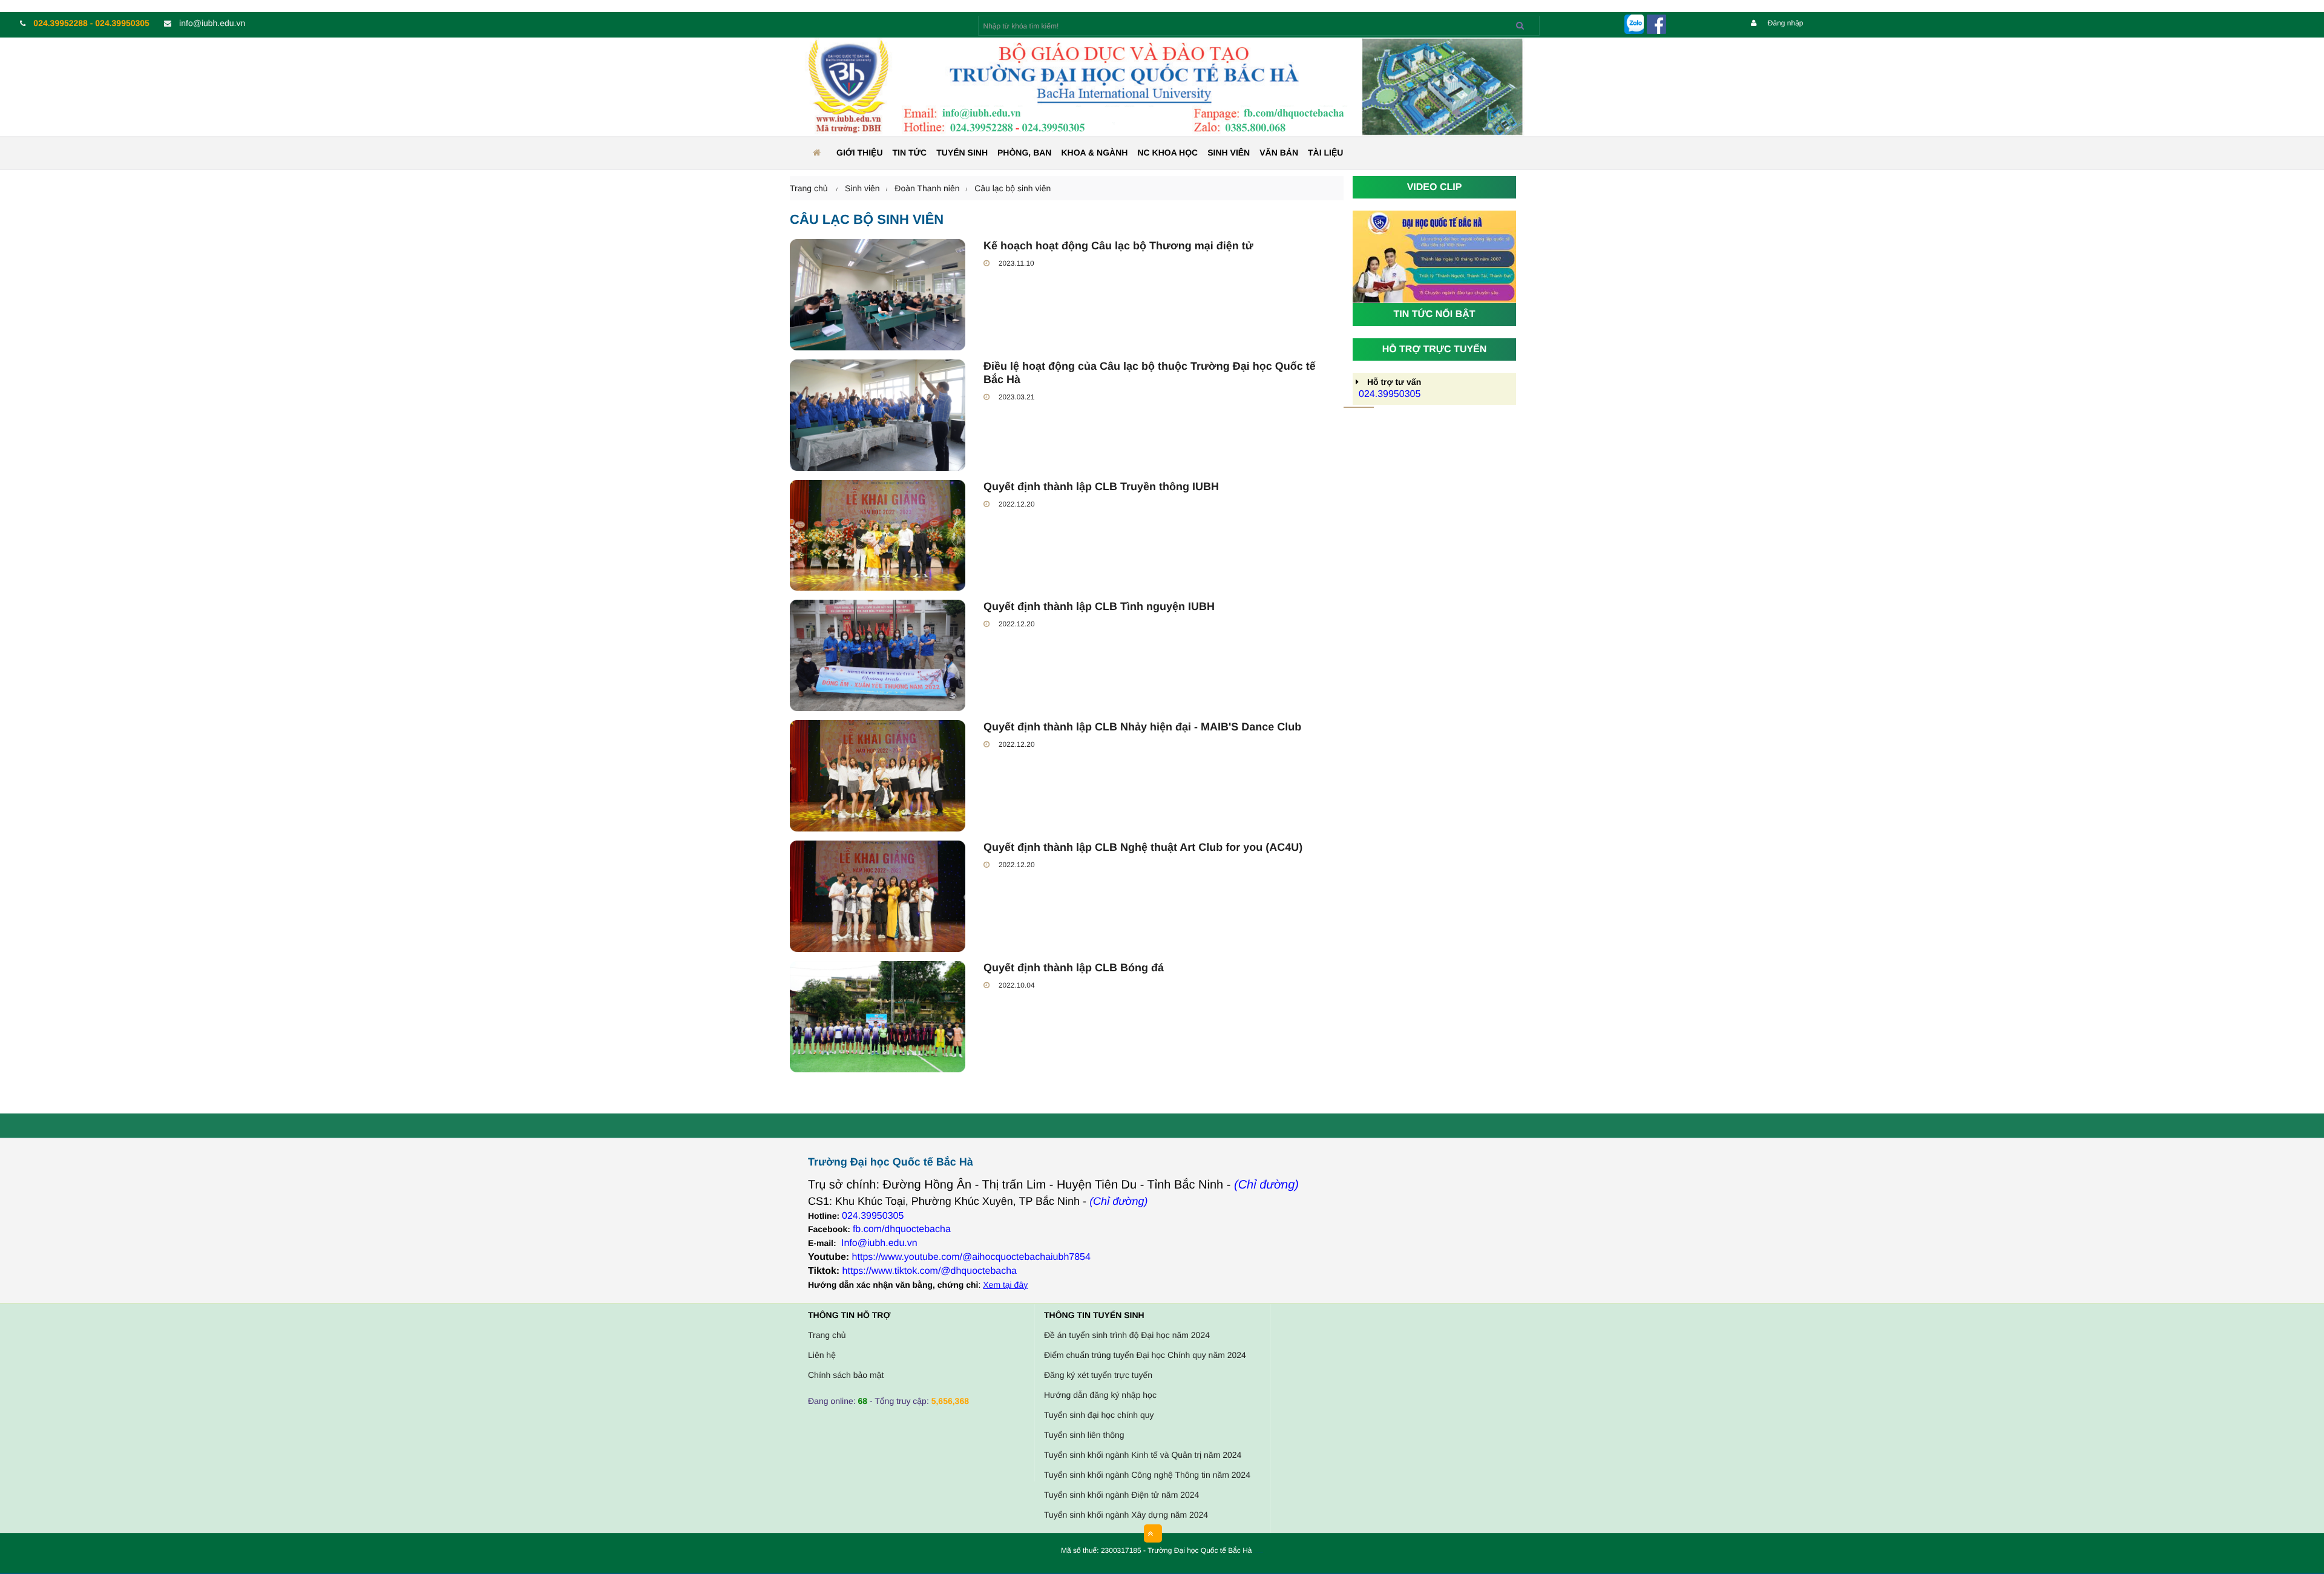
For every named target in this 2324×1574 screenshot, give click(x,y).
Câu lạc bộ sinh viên (1013, 188)
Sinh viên (1229, 152)
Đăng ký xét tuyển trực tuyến (1098, 1375)
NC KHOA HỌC (1167, 152)
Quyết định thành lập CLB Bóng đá (1074, 968)
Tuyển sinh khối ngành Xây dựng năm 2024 (1126, 1515)
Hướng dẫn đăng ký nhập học (1100, 1395)
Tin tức (910, 152)
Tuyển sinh (962, 152)
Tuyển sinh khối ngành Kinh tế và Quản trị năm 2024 (1143, 1455)
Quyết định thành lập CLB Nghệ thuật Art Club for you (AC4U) (1143, 847)
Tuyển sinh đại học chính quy (1099, 1415)
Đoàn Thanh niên (927, 188)
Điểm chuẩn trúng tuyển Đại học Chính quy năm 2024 (1145, 1355)
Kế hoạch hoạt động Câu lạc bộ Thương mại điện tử (1118, 246)
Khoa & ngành (1094, 152)
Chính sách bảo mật (846, 1375)
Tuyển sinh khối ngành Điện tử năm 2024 (1121, 1495)
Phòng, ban (1024, 152)
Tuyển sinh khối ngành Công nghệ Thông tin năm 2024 (1147, 1475)
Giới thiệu (860, 152)
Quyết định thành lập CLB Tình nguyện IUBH (1099, 606)
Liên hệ (822, 1355)
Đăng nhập (1784, 23)
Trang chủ (827, 1335)
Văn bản (1279, 152)
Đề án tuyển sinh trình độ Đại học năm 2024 (1127, 1335)
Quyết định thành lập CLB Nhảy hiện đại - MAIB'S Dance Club (1142, 727)
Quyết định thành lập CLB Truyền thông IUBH (1101, 487)
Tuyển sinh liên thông (1084, 1435)
